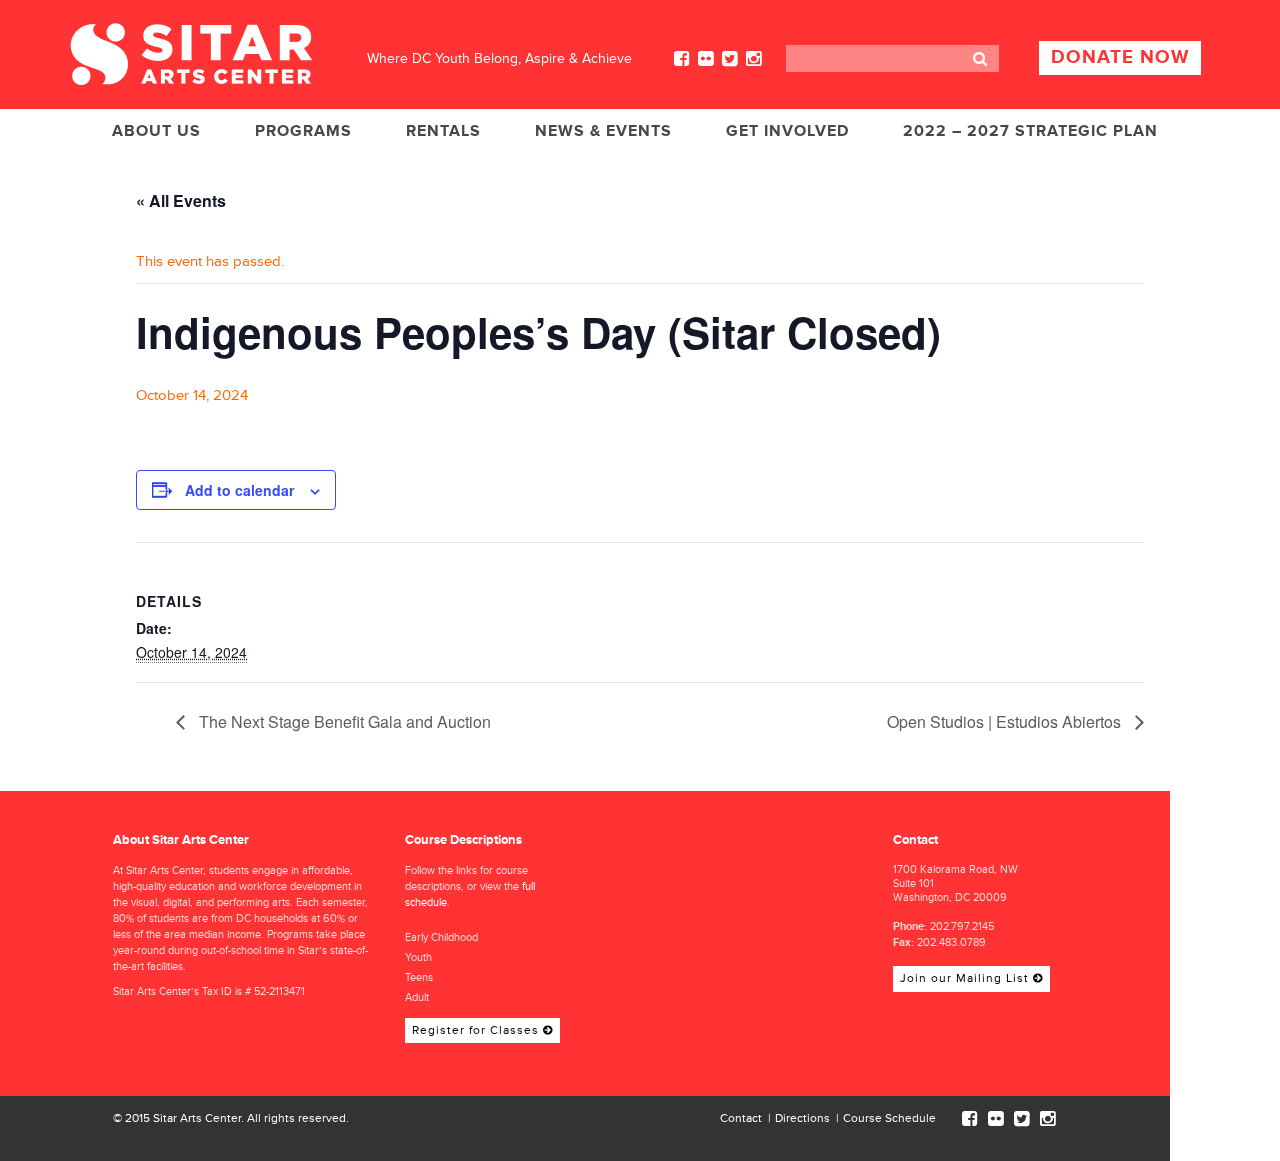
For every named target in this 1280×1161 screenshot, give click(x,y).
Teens (419, 977)
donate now (1120, 57)
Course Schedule (889, 1118)
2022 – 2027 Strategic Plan (1030, 131)
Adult (417, 997)
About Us (156, 131)
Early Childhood (441, 937)
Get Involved (787, 131)
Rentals (443, 131)
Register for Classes (475, 1030)
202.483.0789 (951, 942)
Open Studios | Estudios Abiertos (1006, 721)
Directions (802, 1118)
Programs (303, 131)
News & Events (603, 131)
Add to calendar (239, 490)
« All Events (181, 200)
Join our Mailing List (964, 978)
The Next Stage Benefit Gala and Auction (343, 721)
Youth (418, 957)
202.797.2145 (962, 926)
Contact (741, 1118)
